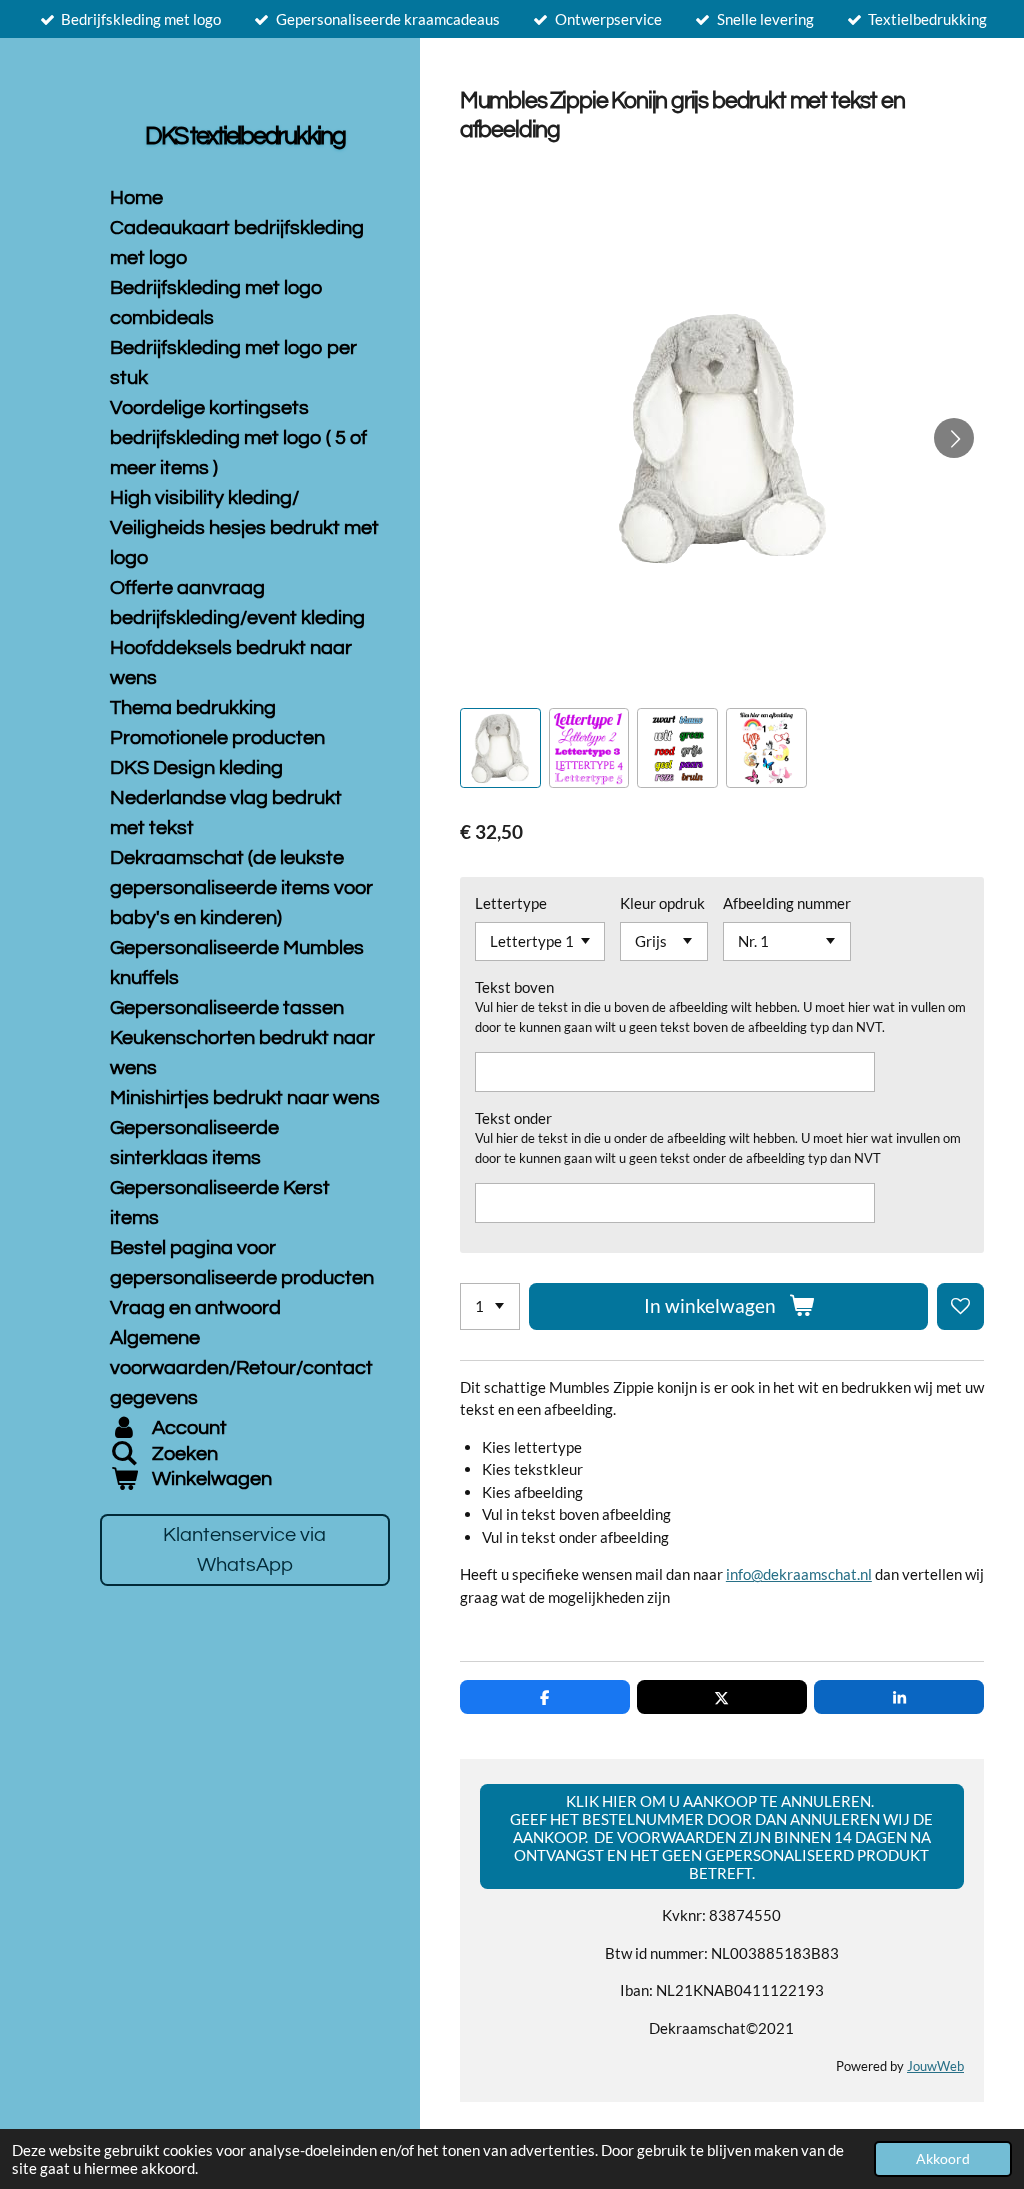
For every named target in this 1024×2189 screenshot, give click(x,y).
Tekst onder (513, 1118)
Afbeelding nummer (787, 903)
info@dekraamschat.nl (799, 1574)
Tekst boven (514, 987)
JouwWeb (935, 2066)
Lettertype (511, 903)
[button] (500, 748)
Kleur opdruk (662, 903)
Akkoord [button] (943, 2159)
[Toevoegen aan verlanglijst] (960, 1306)
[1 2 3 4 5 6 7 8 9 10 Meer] (490, 1306)
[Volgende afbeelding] (954, 438)
